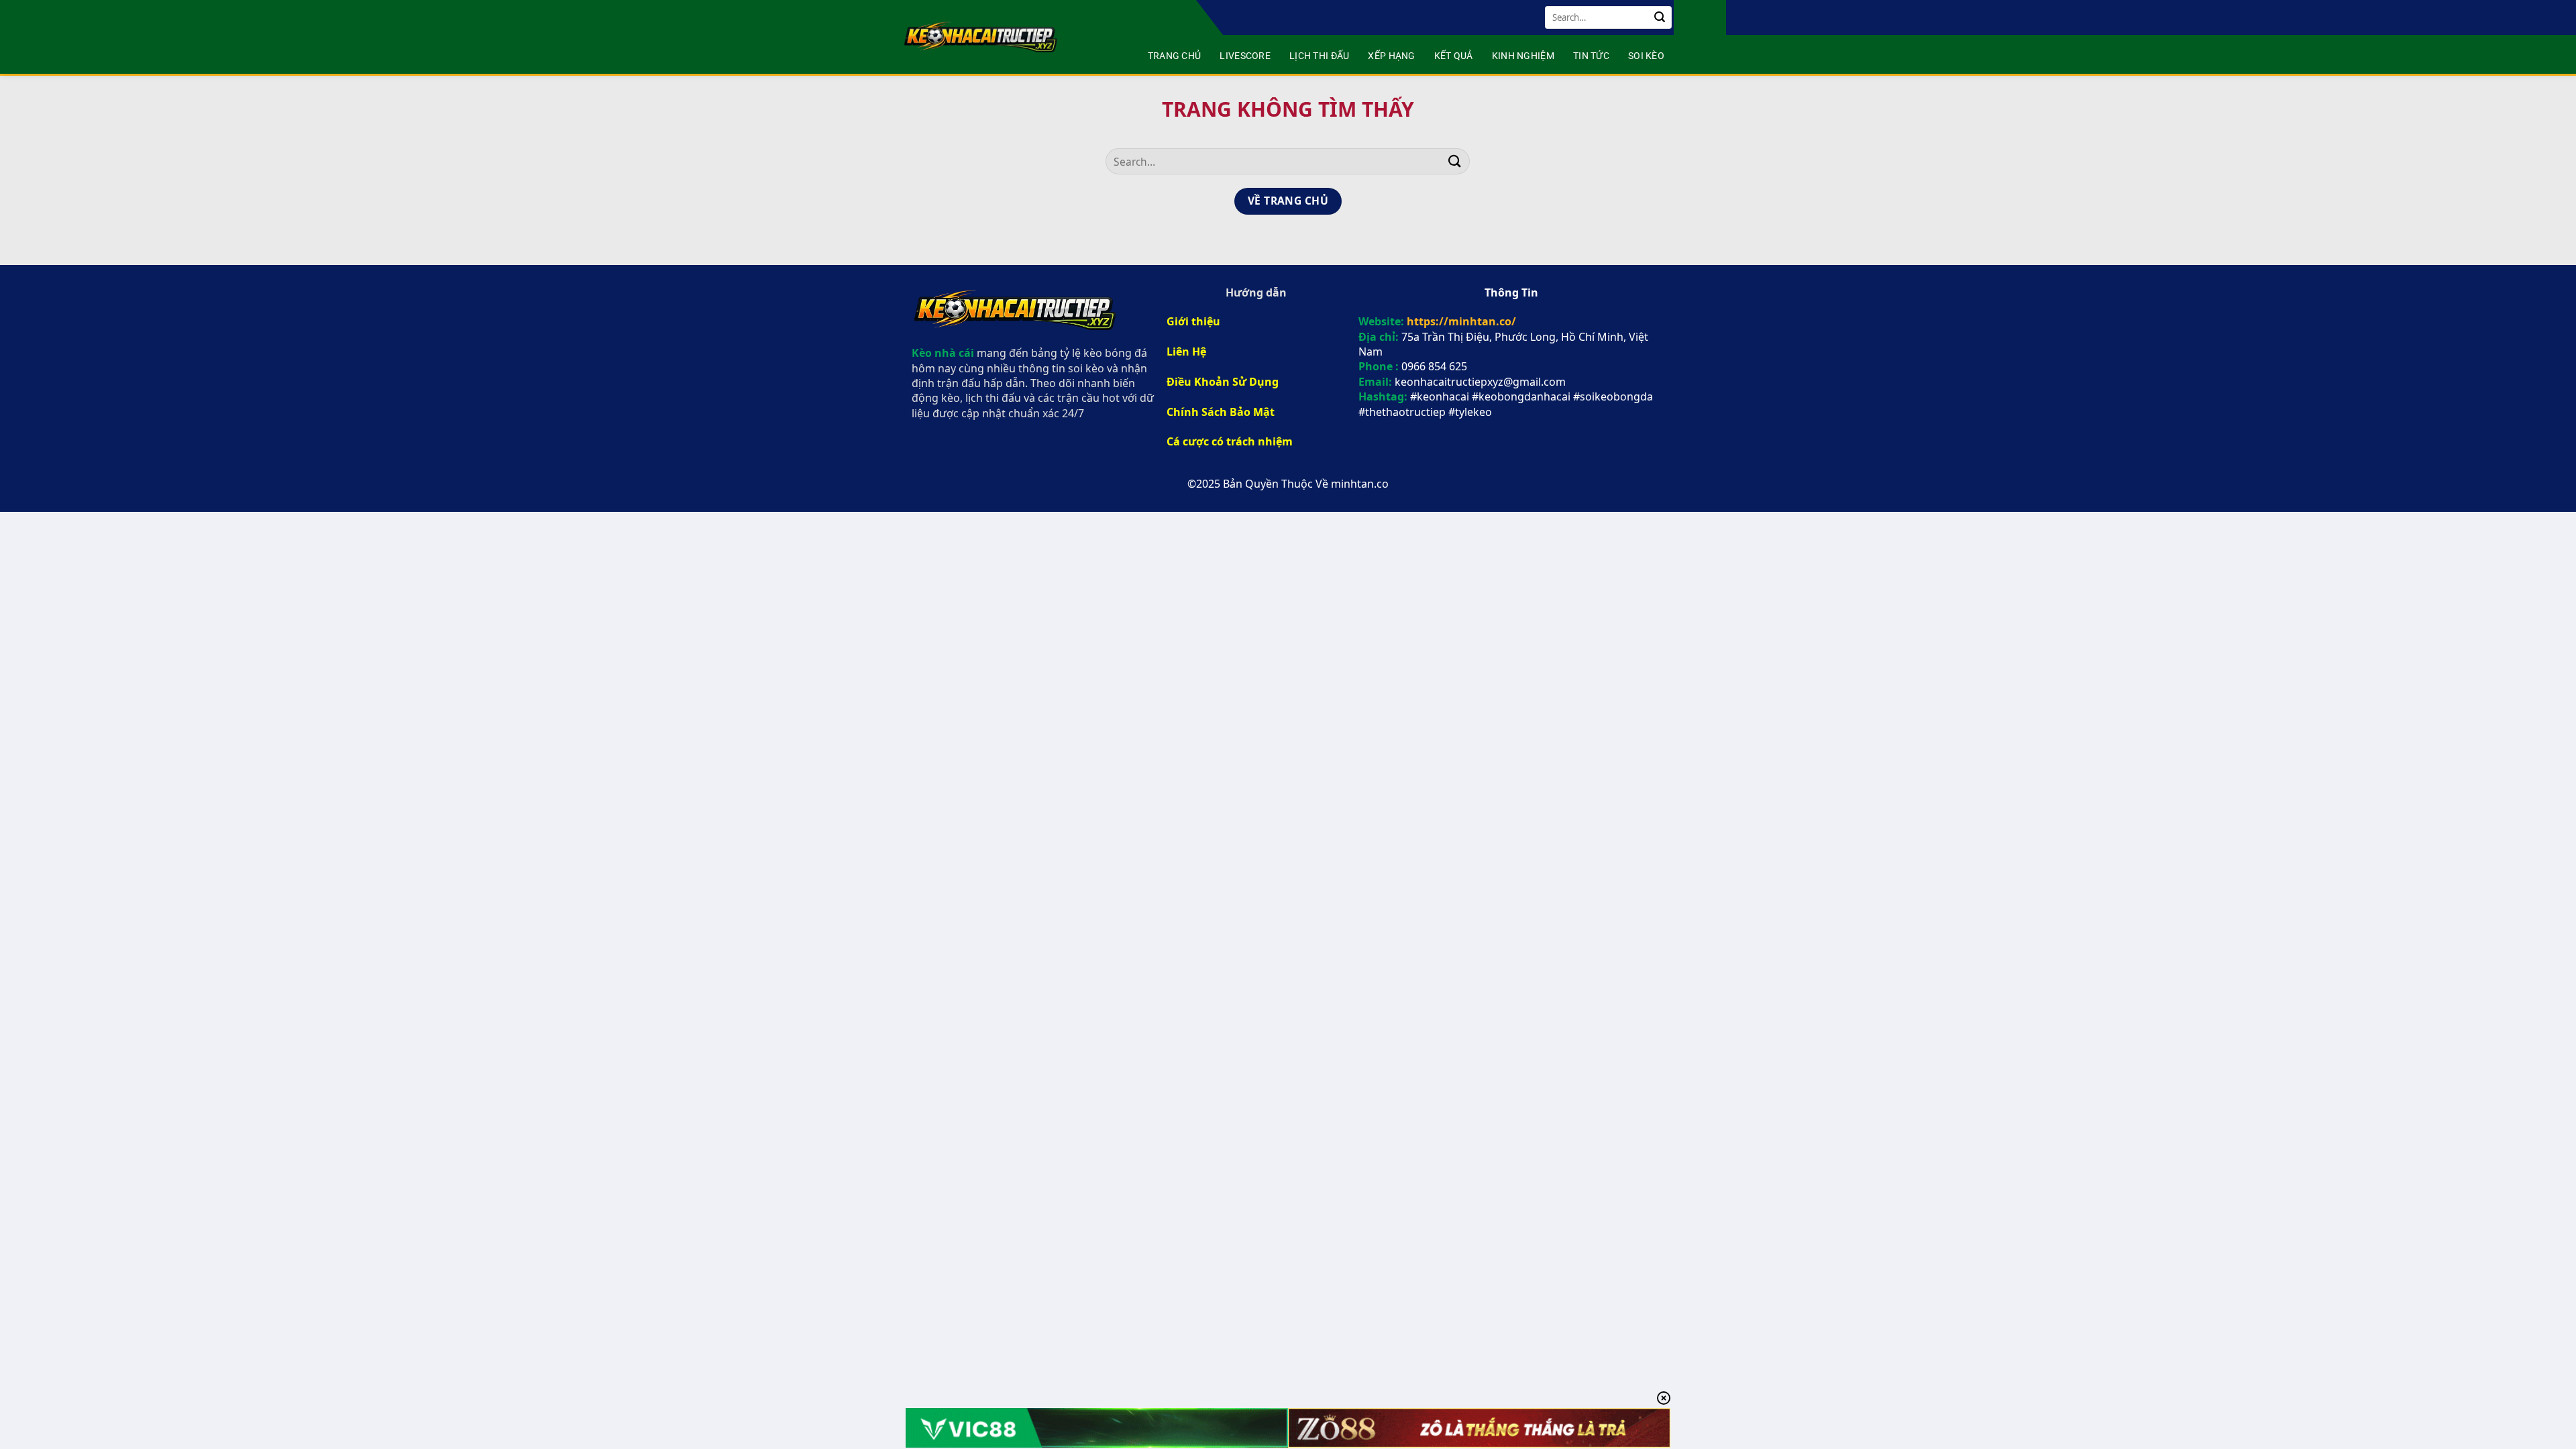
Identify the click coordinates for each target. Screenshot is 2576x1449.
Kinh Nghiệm (1523, 56)
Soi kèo (1646, 56)
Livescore (1245, 56)
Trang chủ (1175, 56)
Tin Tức (1591, 56)
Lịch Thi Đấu (1319, 56)
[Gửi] (1660, 17)
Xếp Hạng (1391, 56)
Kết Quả (1454, 56)
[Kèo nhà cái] (982, 37)
